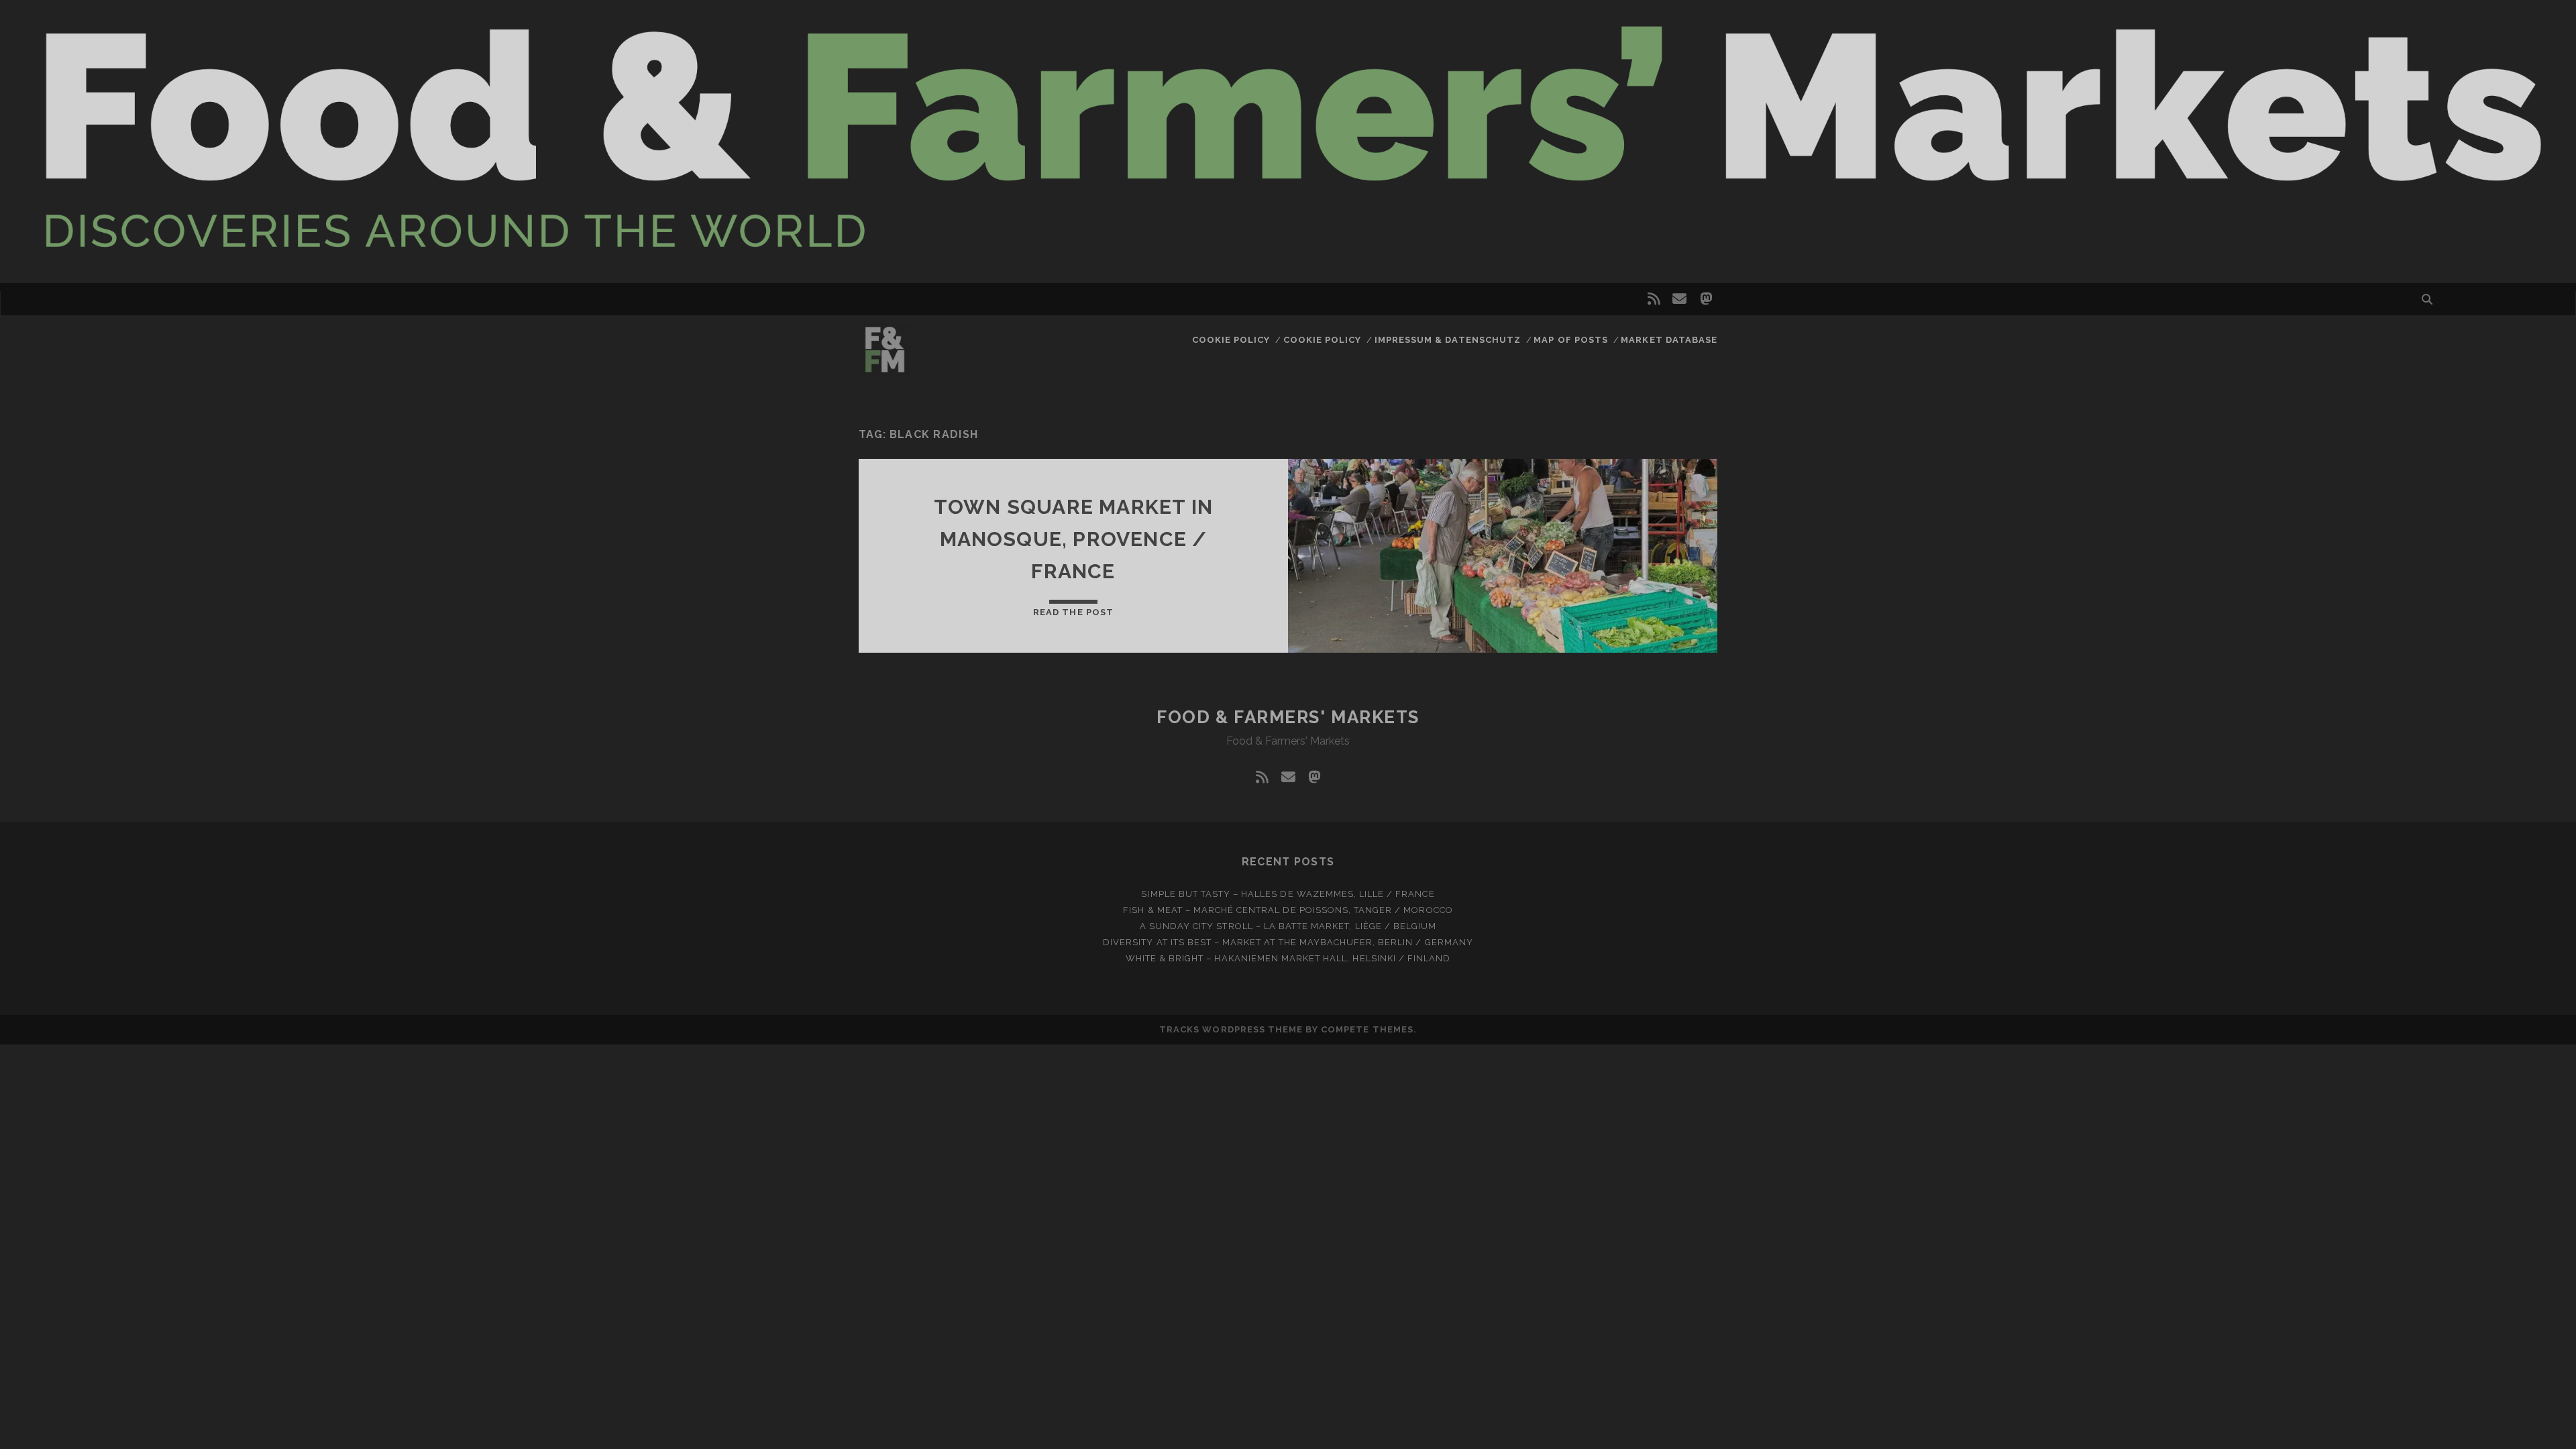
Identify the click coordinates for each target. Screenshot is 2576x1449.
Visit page (1288, 142)
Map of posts (1571, 340)
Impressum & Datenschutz (1448, 340)
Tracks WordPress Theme (1231, 1029)
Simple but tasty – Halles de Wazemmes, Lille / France (1288, 894)
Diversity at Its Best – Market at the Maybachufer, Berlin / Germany (1288, 942)
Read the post (1073, 612)
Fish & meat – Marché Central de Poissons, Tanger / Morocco (1288, 910)
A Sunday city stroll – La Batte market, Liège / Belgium (1288, 926)
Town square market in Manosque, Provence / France (1073, 539)
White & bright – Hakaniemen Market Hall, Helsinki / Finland (1288, 958)
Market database (1669, 340)
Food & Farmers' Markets (1288, 717)
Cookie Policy (1231, 340)
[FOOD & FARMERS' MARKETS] (885, 370)
